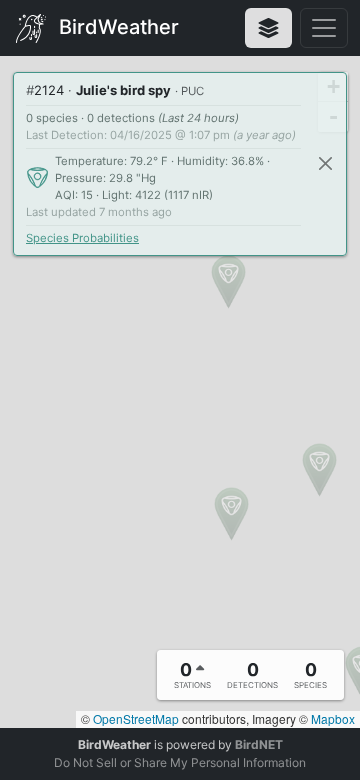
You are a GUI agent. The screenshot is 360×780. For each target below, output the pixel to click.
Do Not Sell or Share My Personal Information (180, 762)
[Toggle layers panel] (268, 28)
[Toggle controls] (324, 28)
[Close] (325, 164)
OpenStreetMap (136, 718)
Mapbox (333, 718)
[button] (228, 282)
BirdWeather (116, 26)
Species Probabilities (82, 238)
